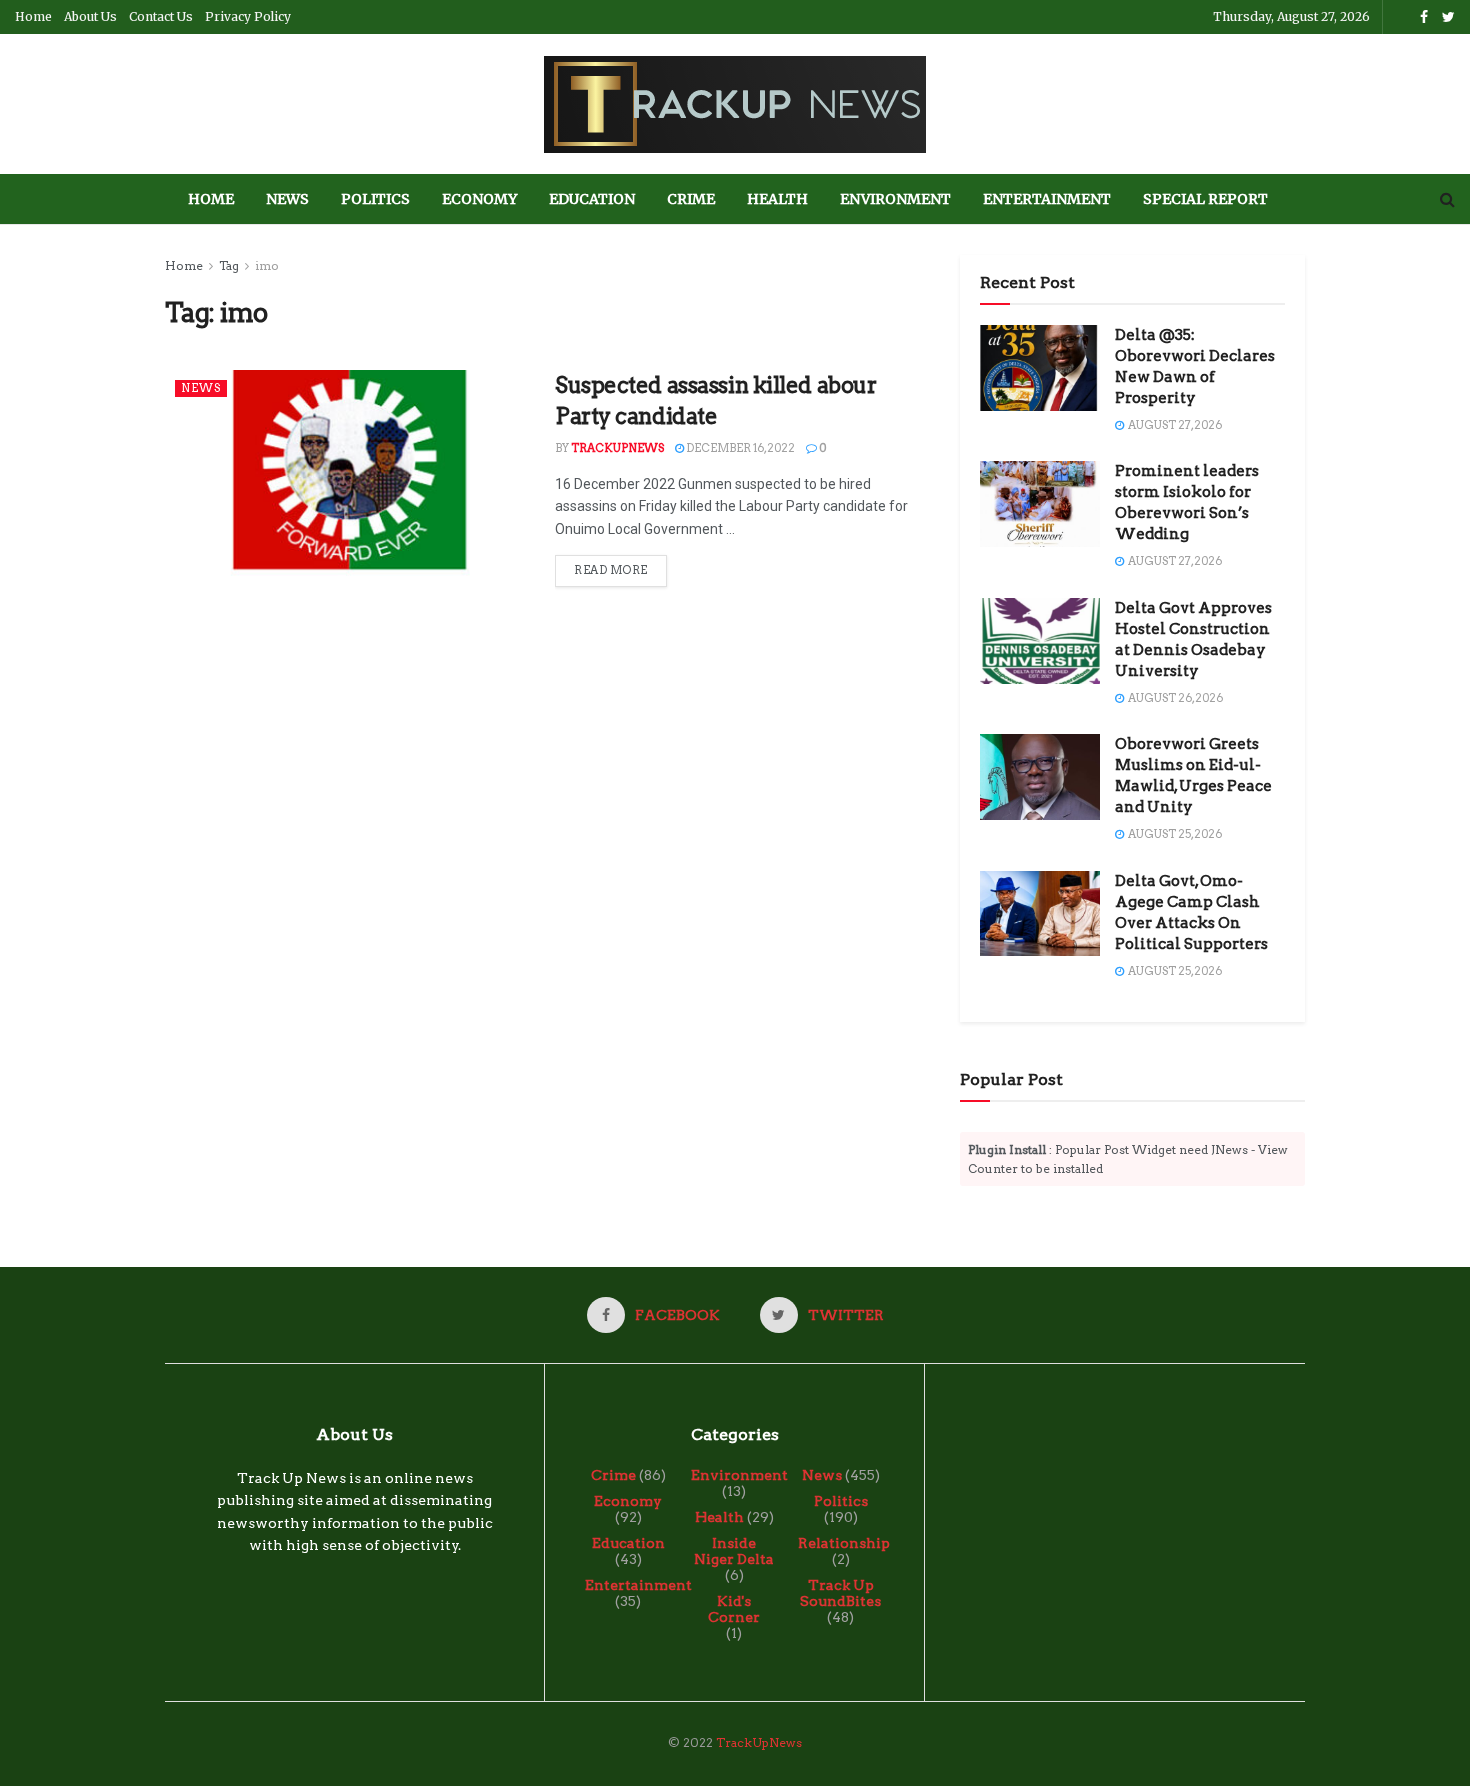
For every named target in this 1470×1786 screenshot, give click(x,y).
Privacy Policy (248, 16)
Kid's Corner (734, 1609)
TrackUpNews (617, 448)
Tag (229, 265)
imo (267, 265)
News (287, 199)
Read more (611, 570)
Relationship (844, 1543)
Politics (375, 199)
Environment (895, 199)
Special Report (1205, 199)
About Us (90, 16)
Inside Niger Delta (734, 1551)
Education (592, 199)
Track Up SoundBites (840, 1593)
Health (777, 199)
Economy (479, 199)
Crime (691, 199)
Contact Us (161, 16)
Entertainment (1047, 199)
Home (33, 16)
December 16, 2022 (739, 448)
